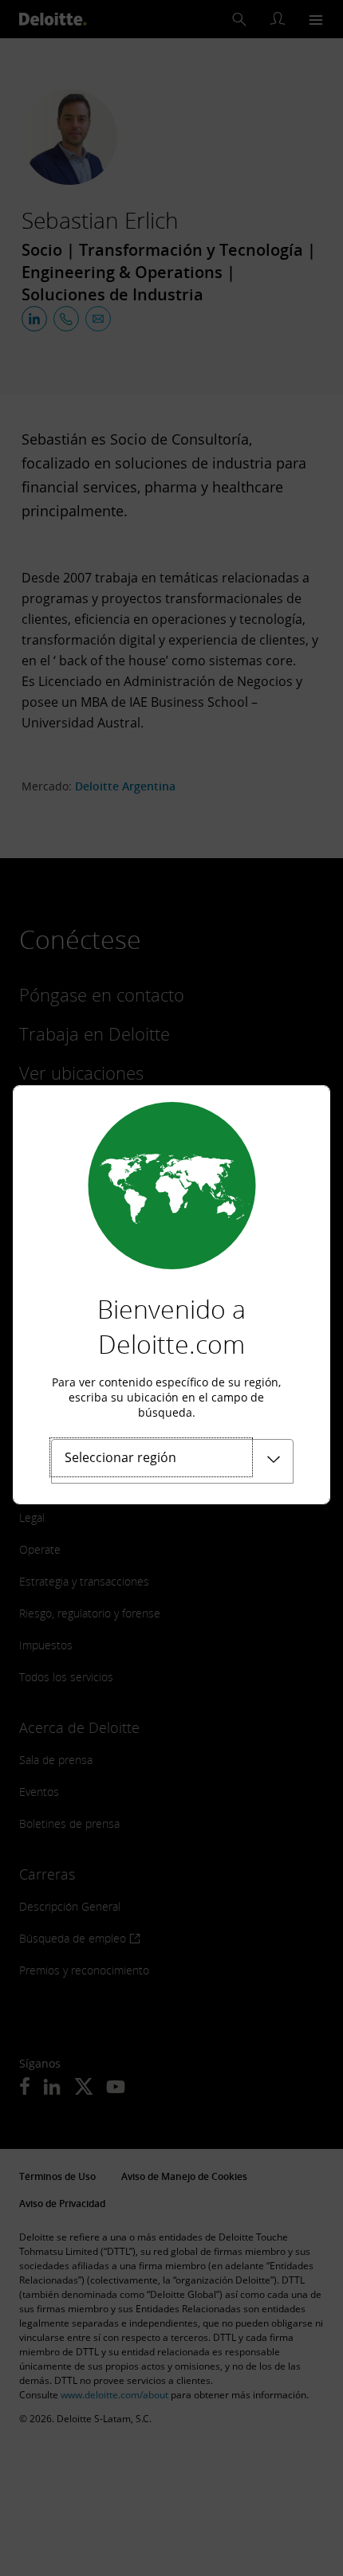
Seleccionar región (120, 1457)
